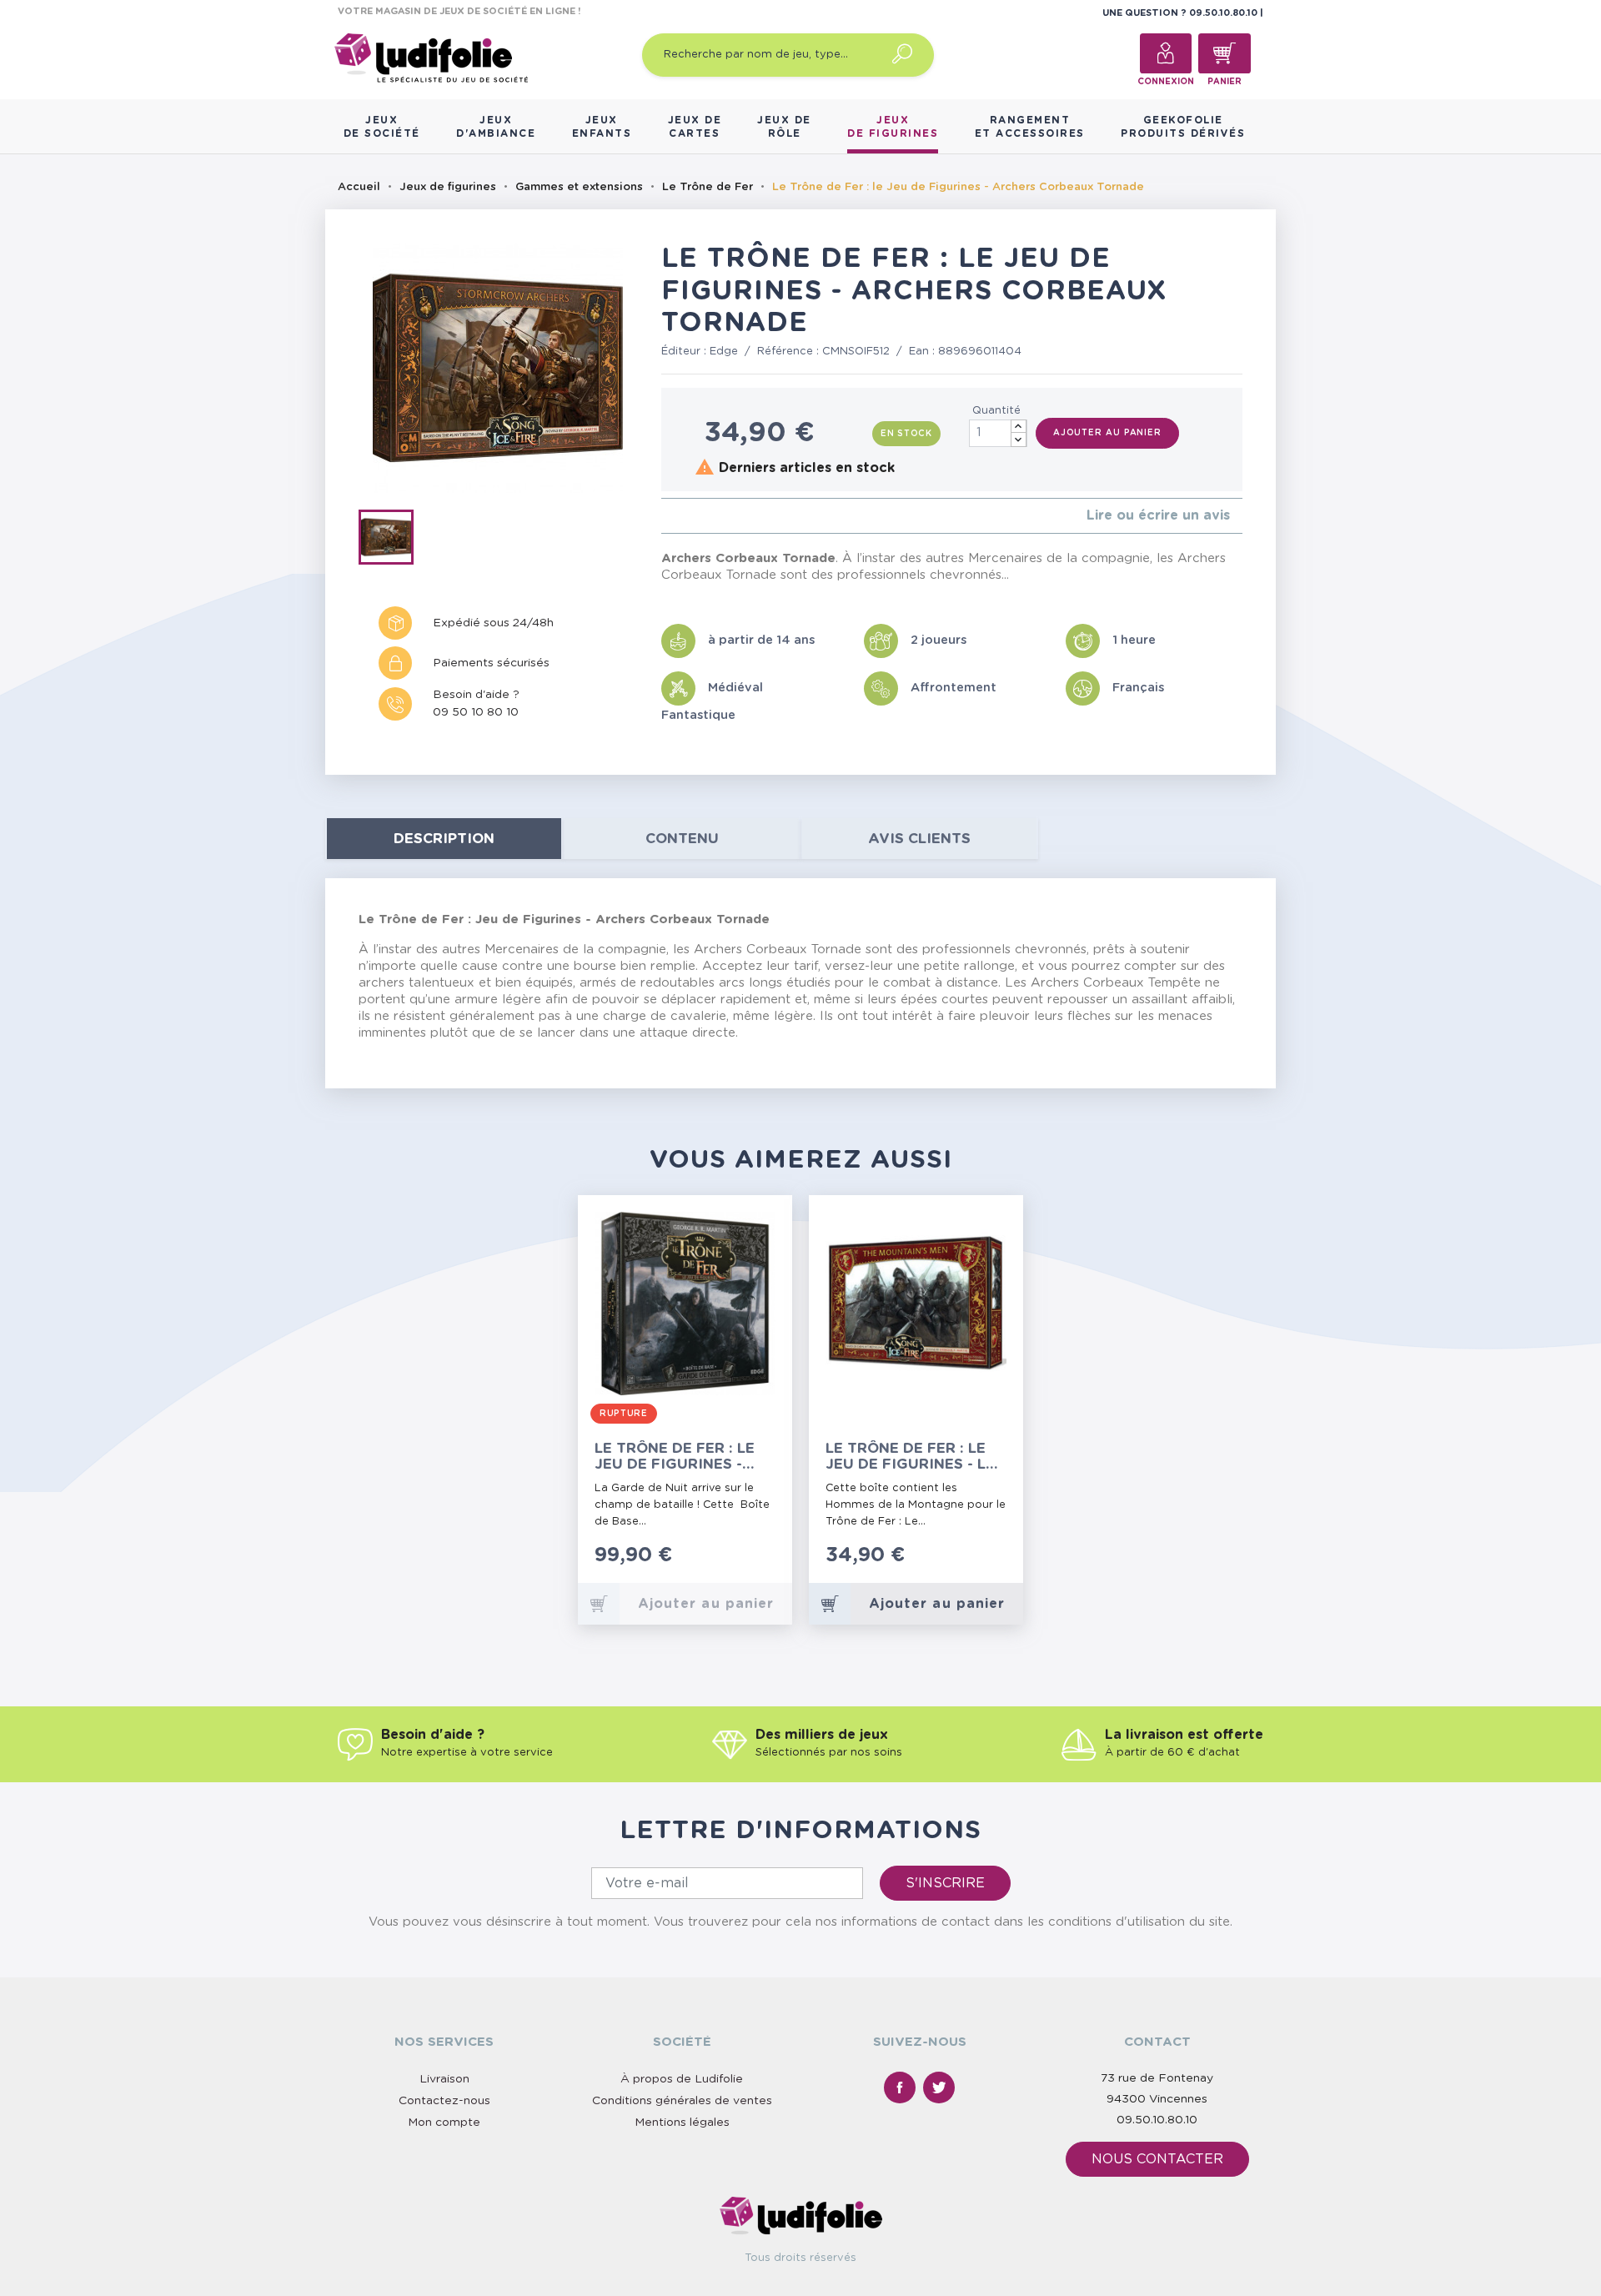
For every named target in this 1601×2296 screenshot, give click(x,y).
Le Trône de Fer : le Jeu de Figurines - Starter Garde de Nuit (675, 1457)
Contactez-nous (444, 2101)
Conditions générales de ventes (682, 2101)
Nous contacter (1157, 2159)
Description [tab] (444, 839)
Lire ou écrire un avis (1158, 515)
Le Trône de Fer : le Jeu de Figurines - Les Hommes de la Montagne (915, 1457)
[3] (693, 516)
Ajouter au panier (1107, 433)
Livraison (444, 2079)
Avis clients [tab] (919, 839)
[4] (706, 516)
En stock (906, 434)
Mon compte (444, 2123)
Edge (724, 352)
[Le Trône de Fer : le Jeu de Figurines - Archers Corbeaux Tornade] (391, 540)
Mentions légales (682, 2123)
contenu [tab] (682, 839)
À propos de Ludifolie (682, 2079)
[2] (679, 516)
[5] (719, 516)
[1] (666, 516)
